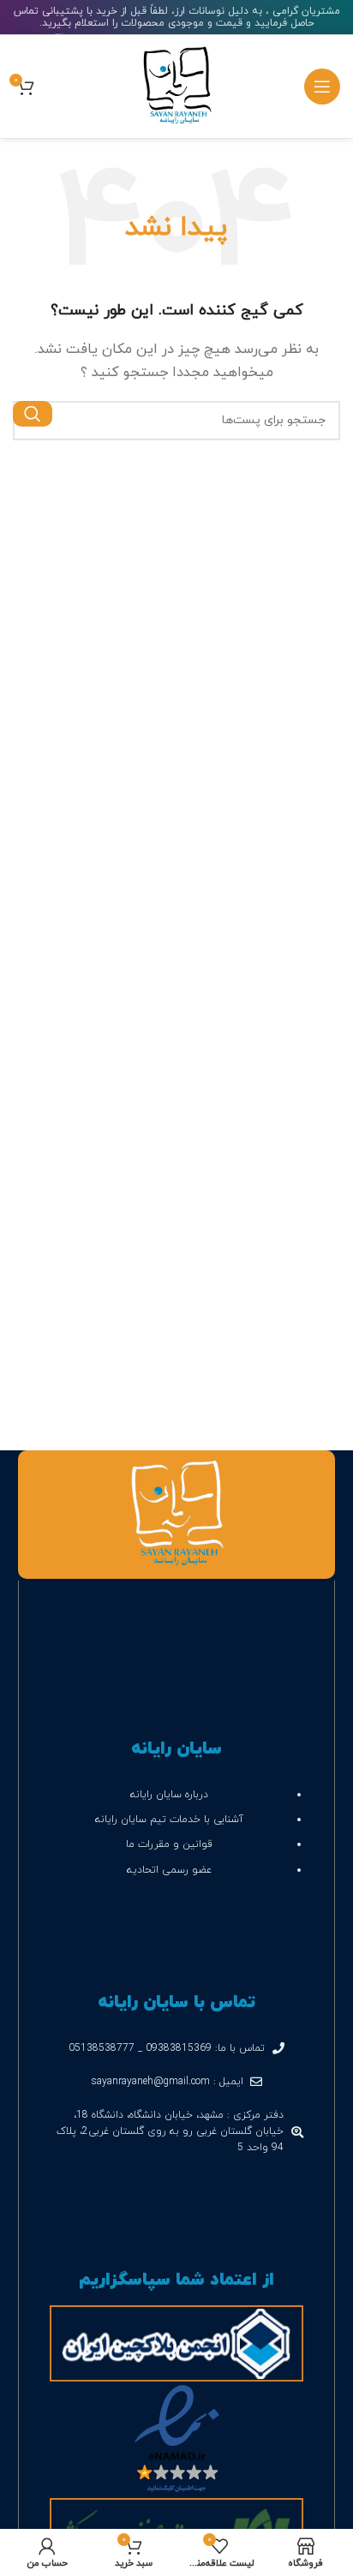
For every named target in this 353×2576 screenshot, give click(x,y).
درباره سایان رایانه (168, 1795)
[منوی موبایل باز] (322, 87)
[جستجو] (33, 414)
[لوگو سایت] (176, 85)
